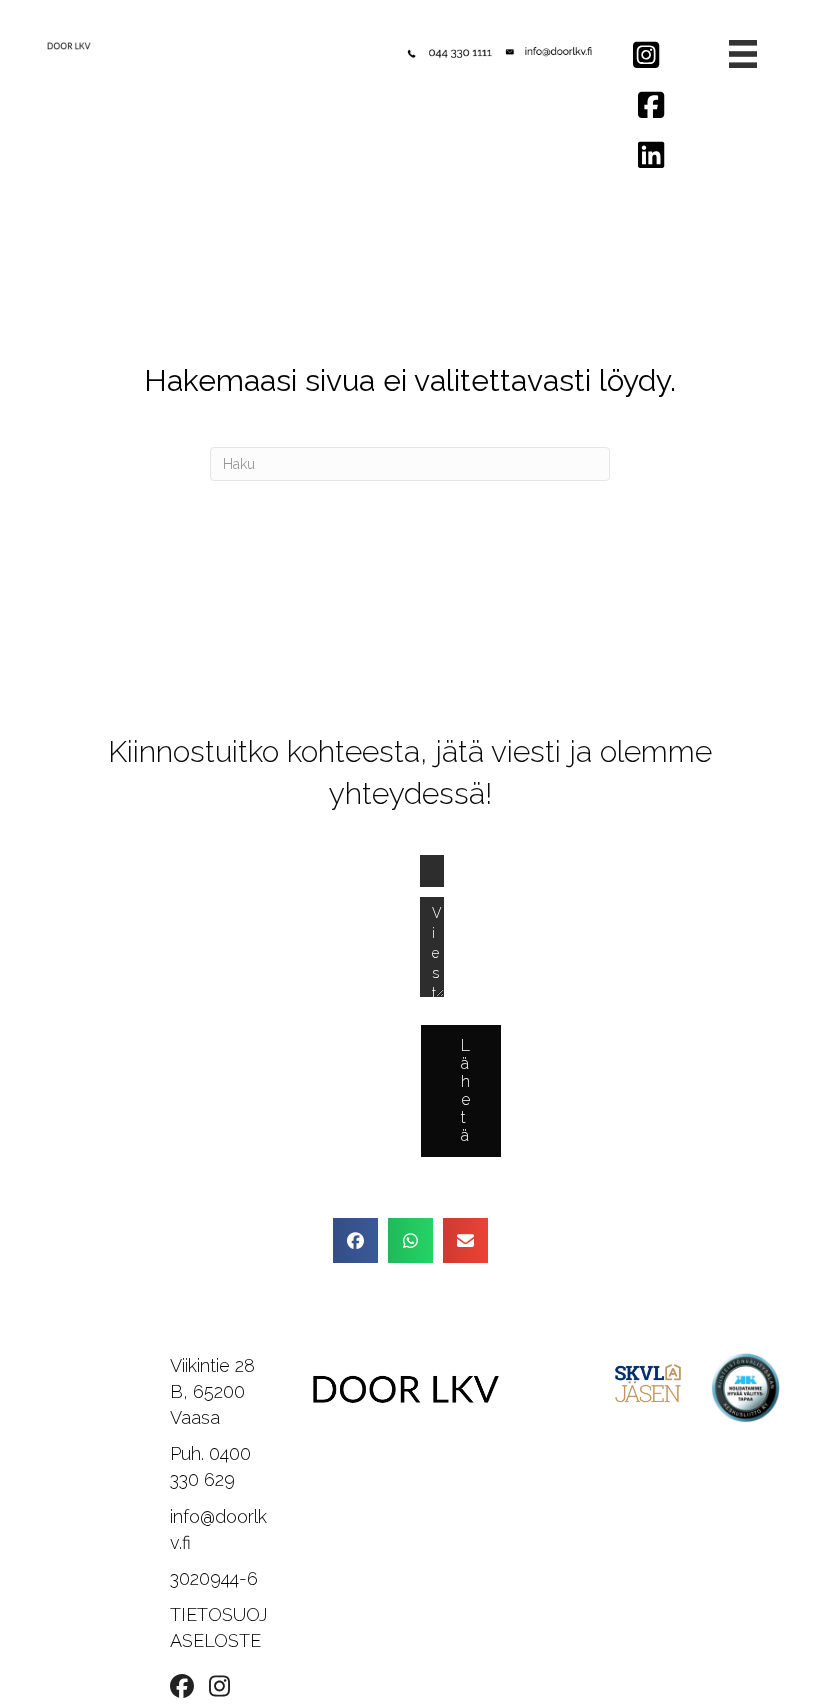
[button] (461, 1091)
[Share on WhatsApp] (410, 1240)
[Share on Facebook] (355, 1240)
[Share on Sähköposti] (465, 1240)
